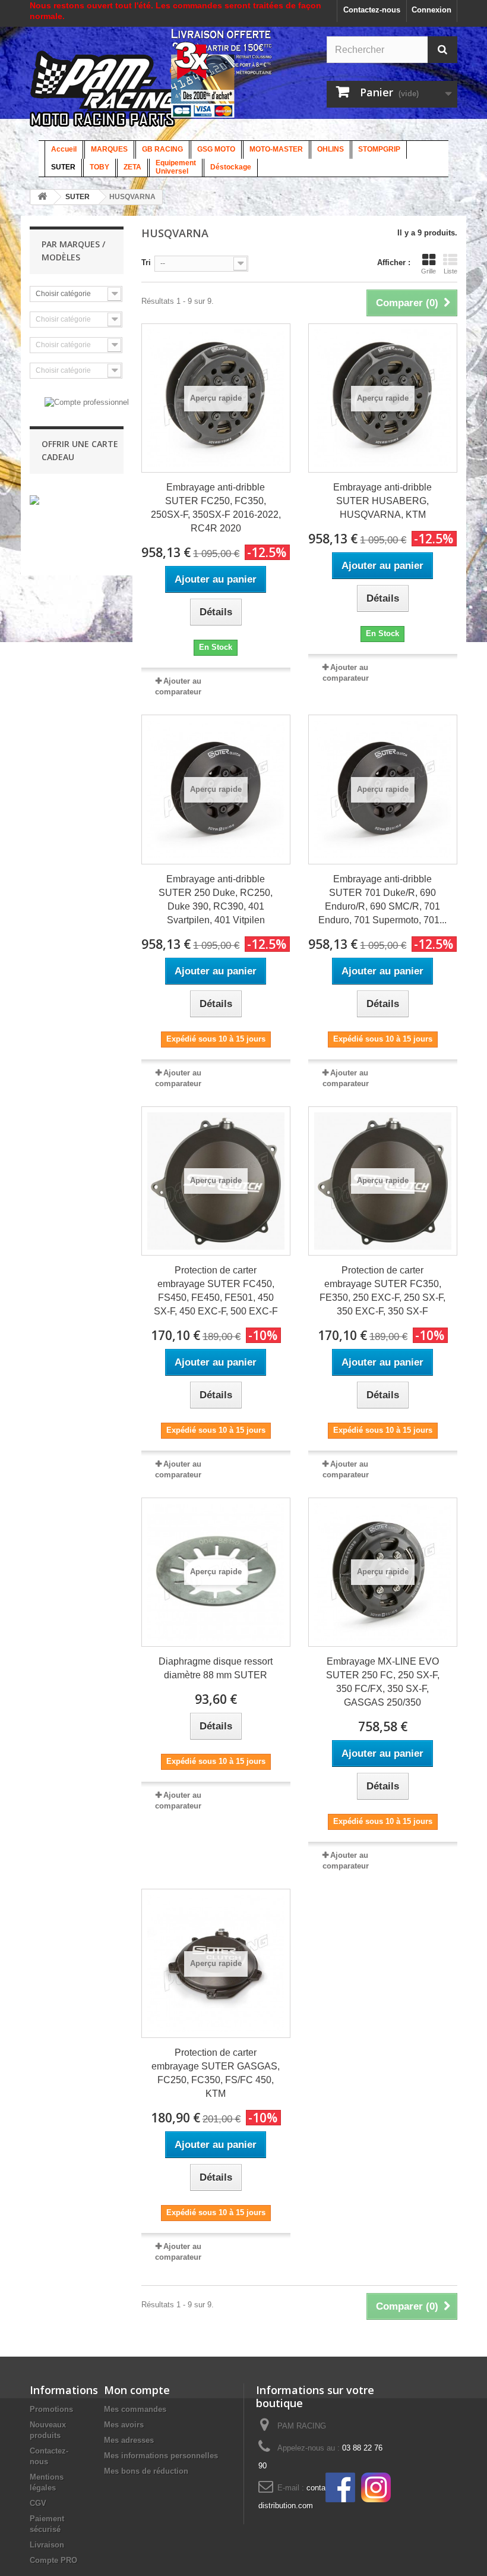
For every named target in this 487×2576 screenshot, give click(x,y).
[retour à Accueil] (42, 197)
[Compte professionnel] (87, 402)
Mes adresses (129, 2440)
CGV (38, 2503)
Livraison (47, 2545)
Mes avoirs (124, 2425)
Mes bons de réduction (146, 2471)
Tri (146, 262)
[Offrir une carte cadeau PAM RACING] (34, 500)
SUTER (78, 197)
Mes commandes (135, 2409)
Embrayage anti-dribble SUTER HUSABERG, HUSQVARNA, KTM (382, 501)
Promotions (51, 2409)
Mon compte (137, 2390)
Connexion (431, 10)
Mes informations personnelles (161, 2456)
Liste (450, 271)
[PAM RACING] (121, 95)
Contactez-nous (372, 10)
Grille (429, 271)
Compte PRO (53, 2560)
